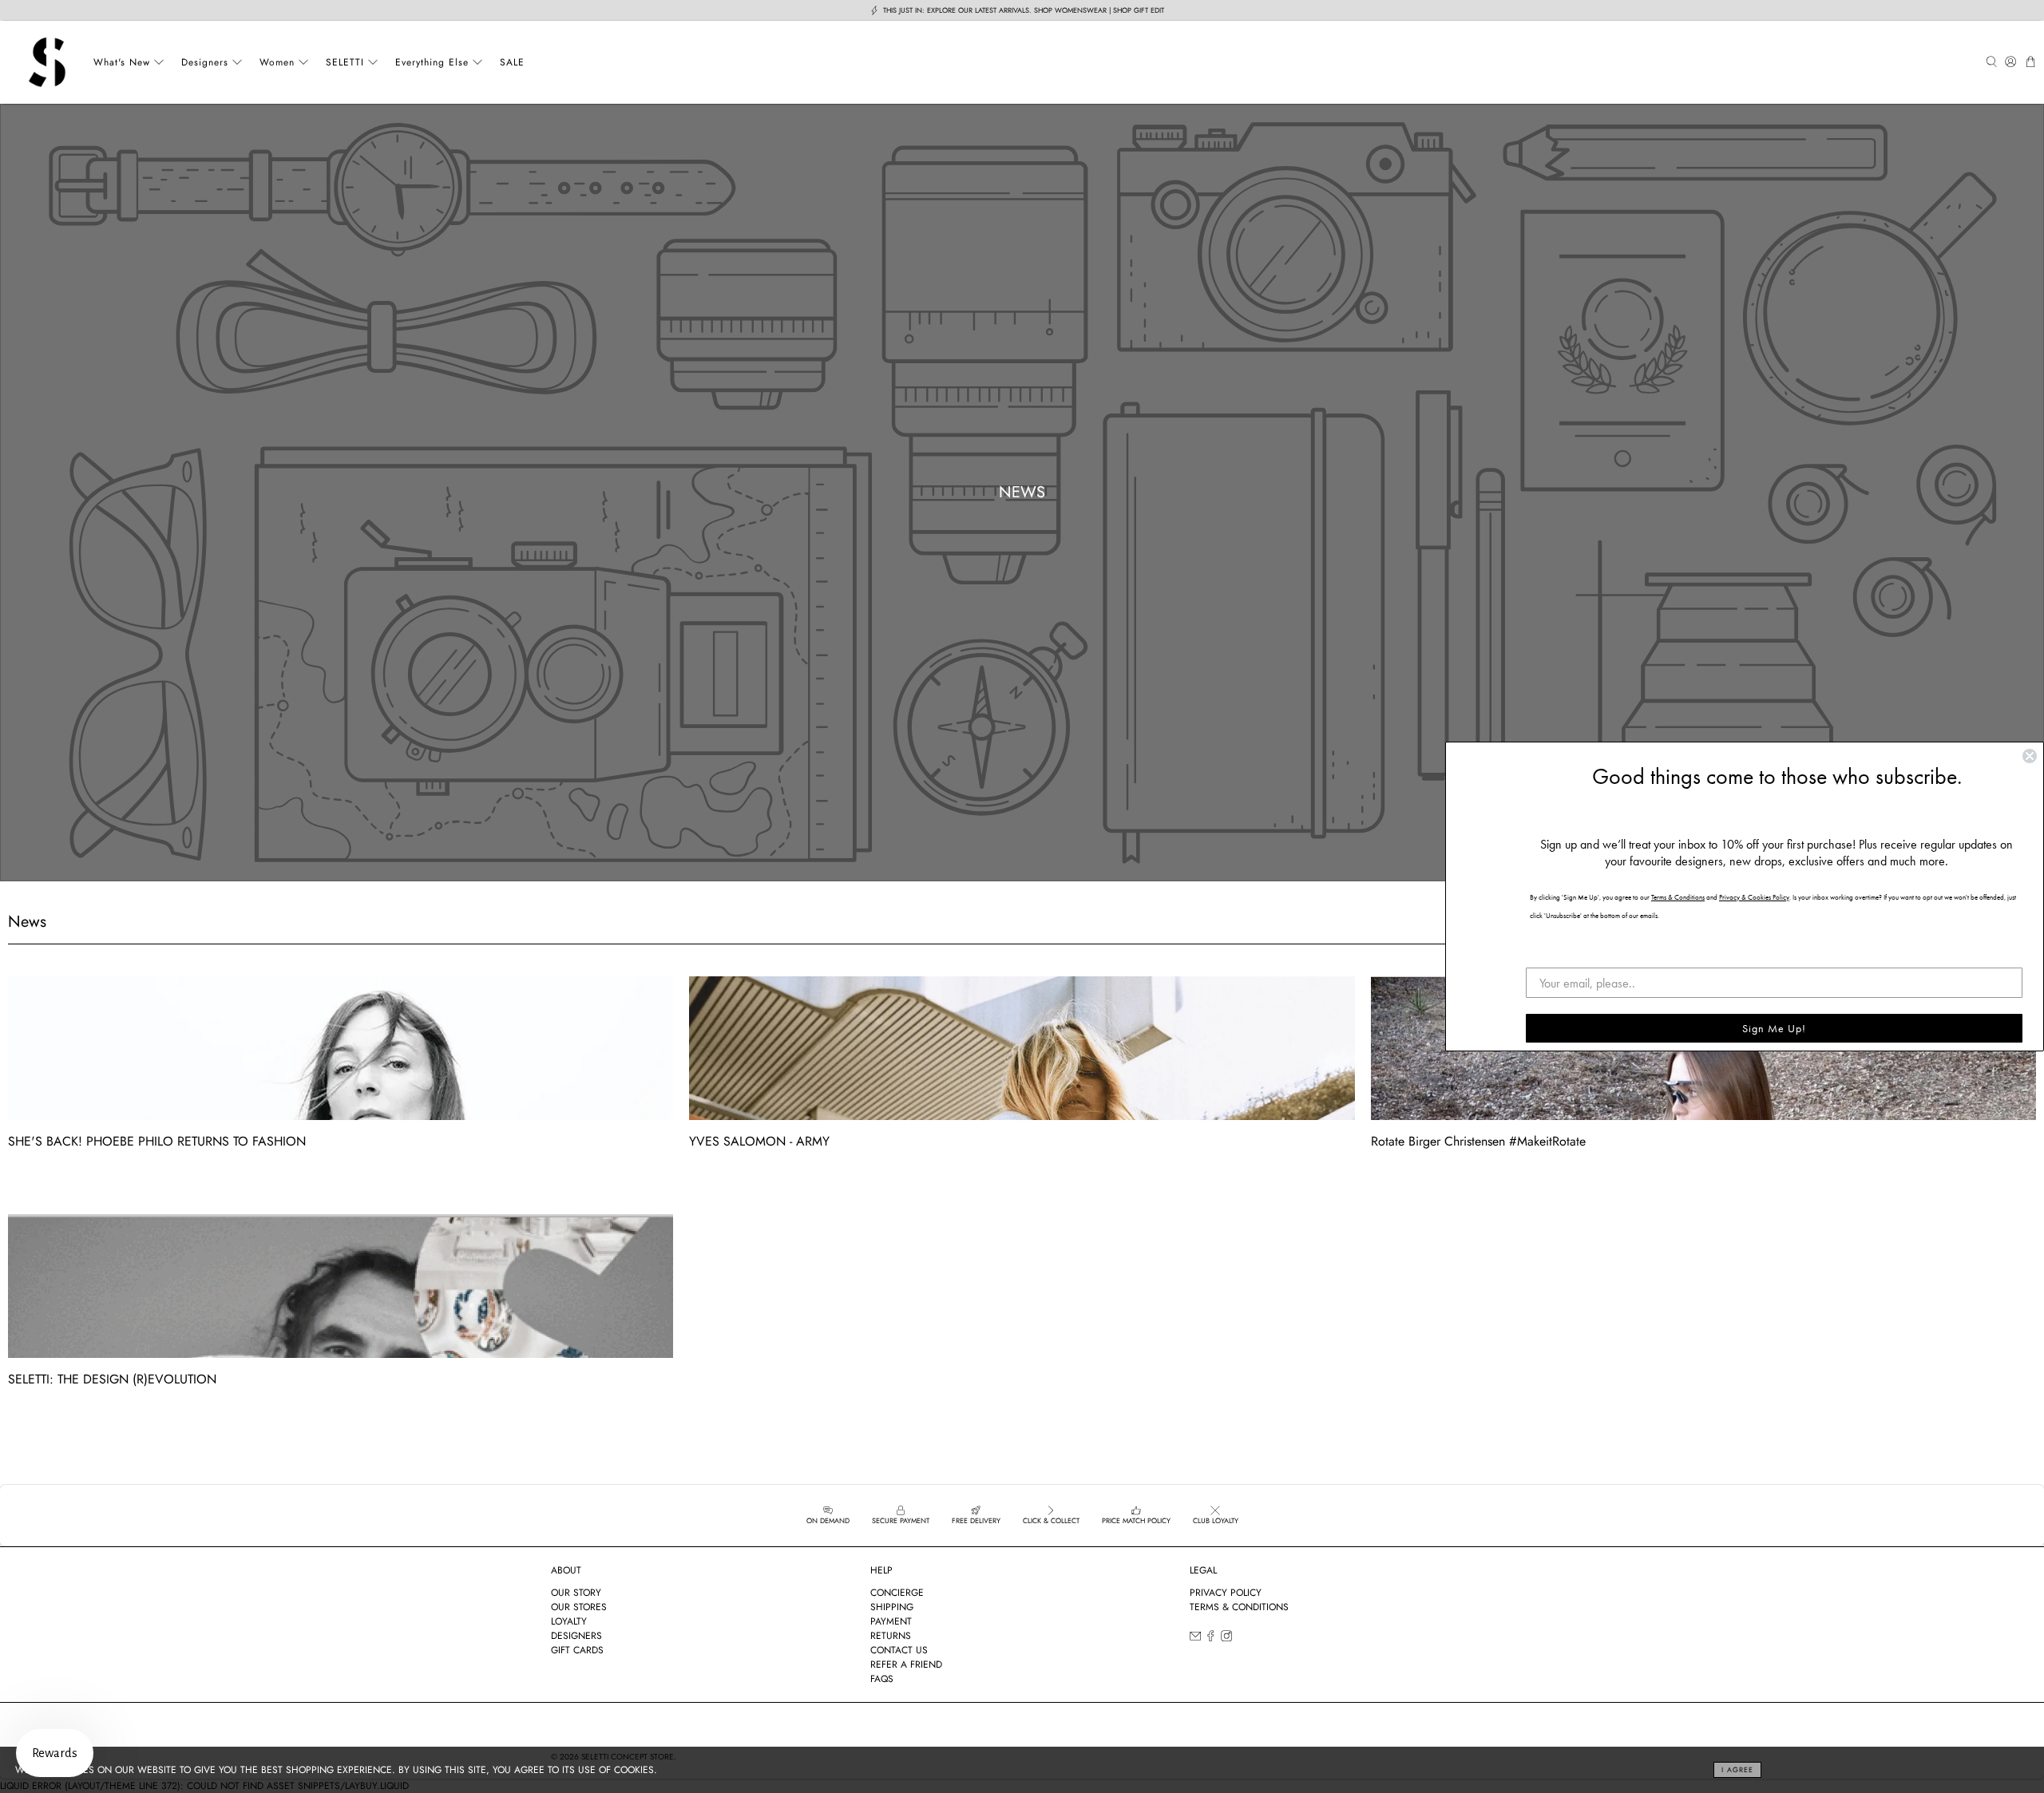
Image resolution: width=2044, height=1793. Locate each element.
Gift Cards (577, 1650)
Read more (31, 1178)
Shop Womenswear (1070, 10)
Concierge (897, 1593)
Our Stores (579, 1607)
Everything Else (432, 62)
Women (277, 62)
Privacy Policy (1226, 1593)
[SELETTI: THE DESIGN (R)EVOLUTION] (341, 1286)
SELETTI (345, 62)
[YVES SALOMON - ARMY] (1022, 1048)
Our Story (576, 1593)
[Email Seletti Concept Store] (1195, 1639)
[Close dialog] (2030, 756)
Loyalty (569, 1621)
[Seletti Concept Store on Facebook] (1210, 1639)
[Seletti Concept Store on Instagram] (1226, 1639)
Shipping (892, 1607)
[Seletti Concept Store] (47, 62)
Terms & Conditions (1239, 1607)
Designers (205, 62)
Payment (891, 1621)
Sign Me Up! (1774, 1028)
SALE (512, 62)
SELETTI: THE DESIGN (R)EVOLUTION (112, 1379)
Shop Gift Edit (1139, 10)
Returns (891, 1636)
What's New (122, 62)
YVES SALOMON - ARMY (759, 1141)
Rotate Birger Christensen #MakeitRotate (1478, 1141)
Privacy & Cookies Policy (1754, 897)
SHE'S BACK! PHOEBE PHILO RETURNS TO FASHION (157, 1141)
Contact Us (899, 1650)
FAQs (882, 1679)
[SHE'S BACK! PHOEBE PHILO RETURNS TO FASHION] (341, 1048)
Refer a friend (906, 1664)
